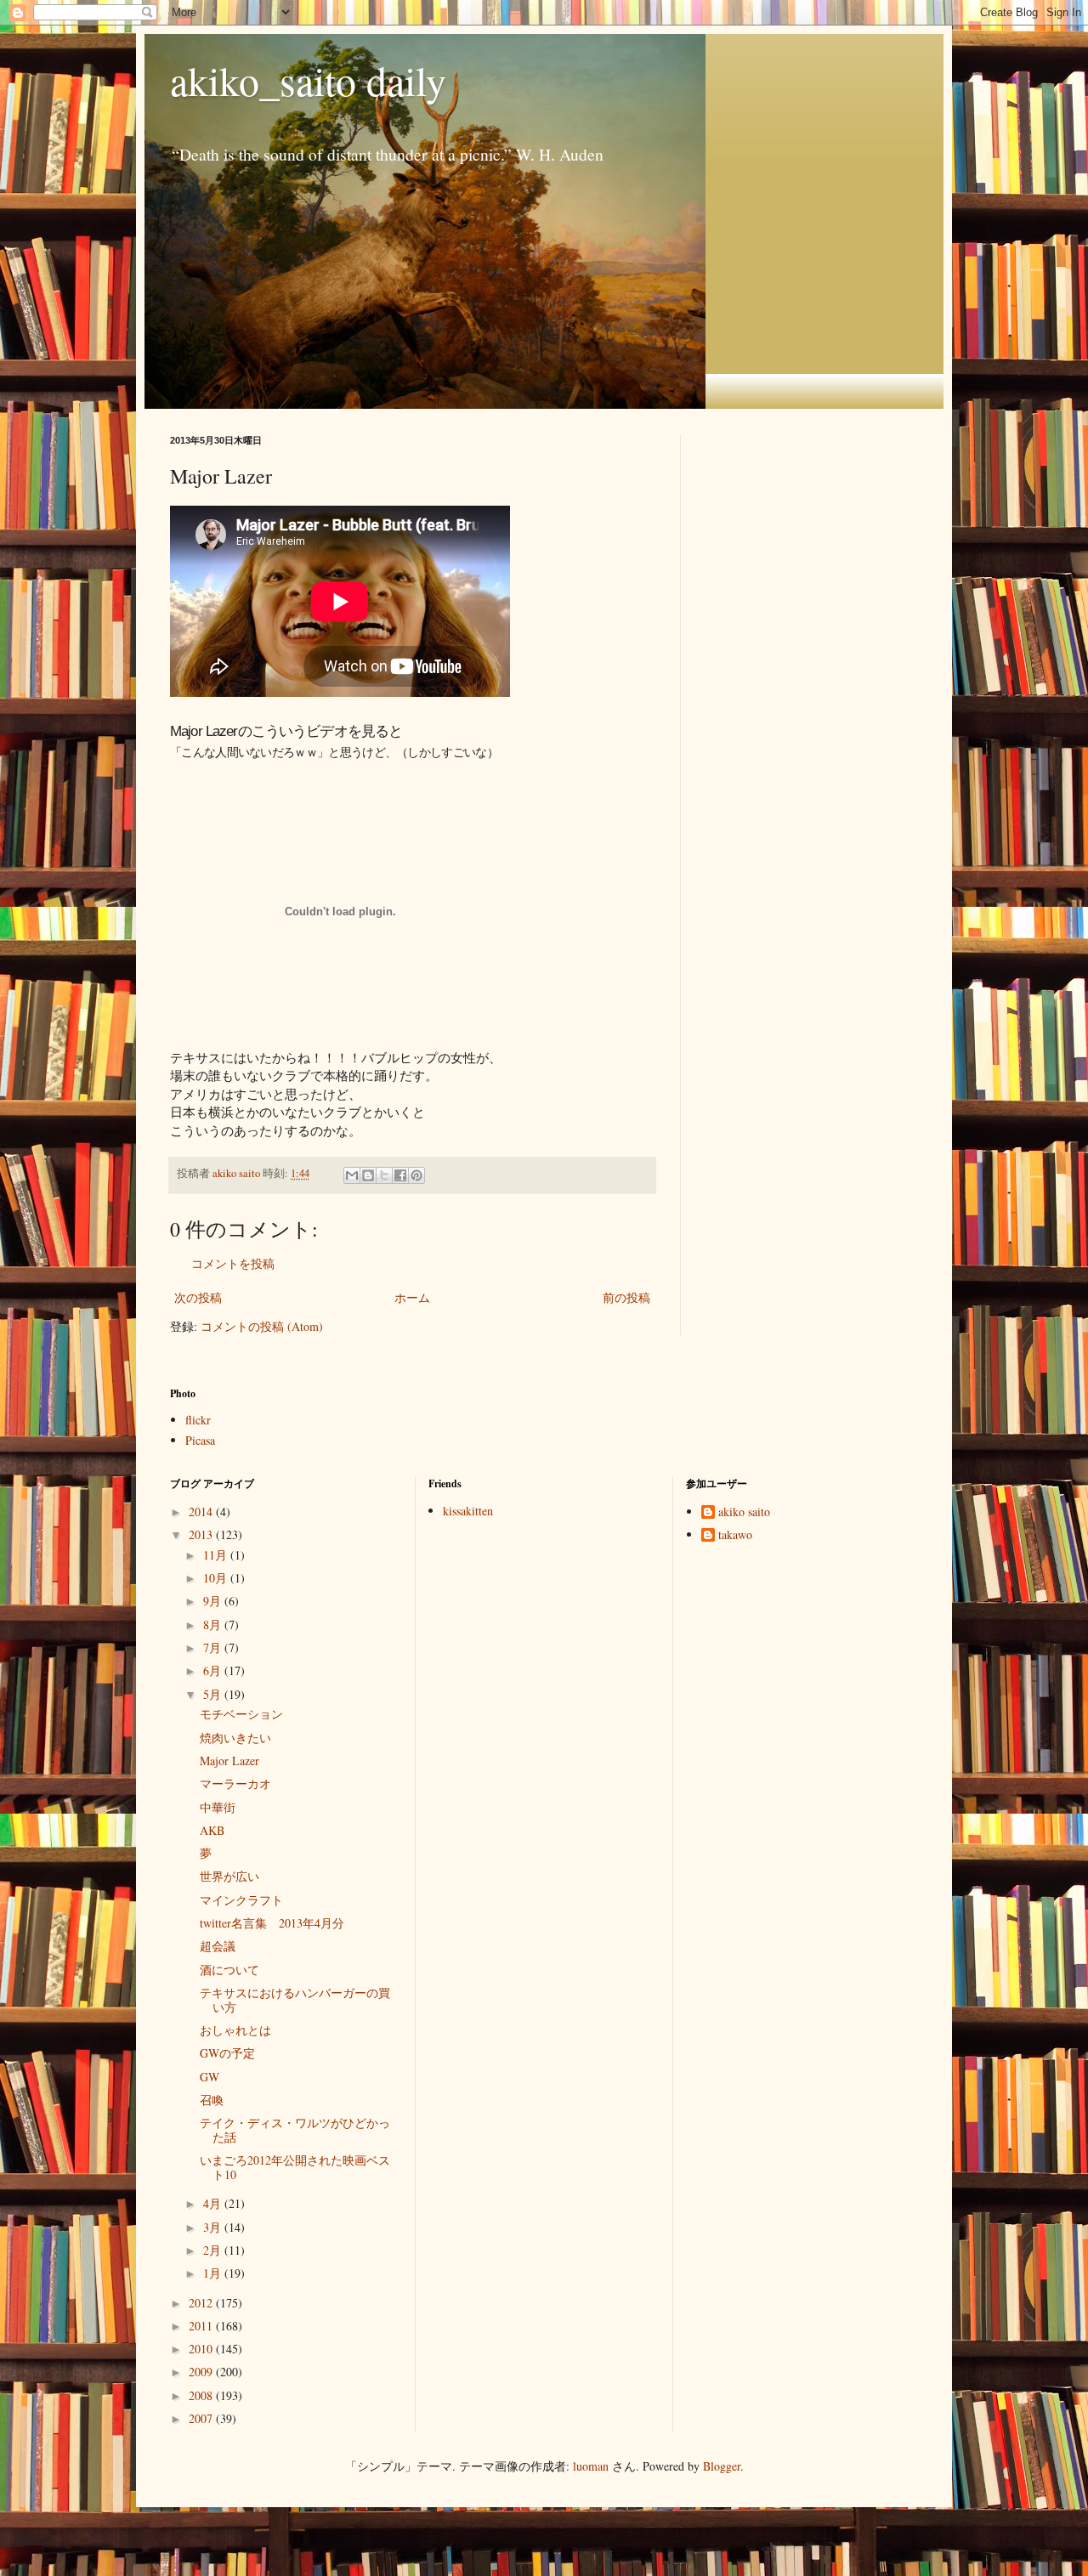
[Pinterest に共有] (416, 1175)
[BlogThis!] (368, 1175)
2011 (202, 2326)
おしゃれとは (235, 2030)
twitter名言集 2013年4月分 (272, 1923)
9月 (214, 1601)
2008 (202, 2395)
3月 (214, 2227)
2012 (202, 2303)
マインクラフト (241, 1900)
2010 (202, 2349)
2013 (202, 1534)
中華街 (218, 1807)
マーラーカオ (235, 1783)
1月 (214, 2273)
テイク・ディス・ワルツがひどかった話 (295, 2130)
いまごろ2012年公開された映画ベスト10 (295, 2167)
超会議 (218, 1946)
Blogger (722, 2466)
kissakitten (468, 1511)
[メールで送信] (352, 1175)
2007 (202, 2418)
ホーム (412, 1297)
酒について (229, 1970)
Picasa (200, 1440)
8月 (214, 1625)
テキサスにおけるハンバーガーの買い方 (295, 2000)
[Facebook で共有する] (400, 1175)
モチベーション (241, 1714)
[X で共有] (384, 1175)
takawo (735, 1535)
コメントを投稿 (233, 1263)
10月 (217, 1578)
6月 (214, 1670)
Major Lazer (229, 1761)
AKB (212, 1830)
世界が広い (229, 1876)
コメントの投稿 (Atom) (262, 1326)
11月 (217, 1555)
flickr (198, 1420)
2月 (214, 2250)
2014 (202, 1512)
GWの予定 (227, 2053)
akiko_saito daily (308, 80)
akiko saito (744, 1512)
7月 (214, 1648)
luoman (591, 2466)
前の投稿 (626, 1297)
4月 (214, 2203)
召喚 (212, 2100)
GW (210, 2077)
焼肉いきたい (235, 1738)
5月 (214, 1694)
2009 (202, 2372)
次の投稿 (198, 1297)
